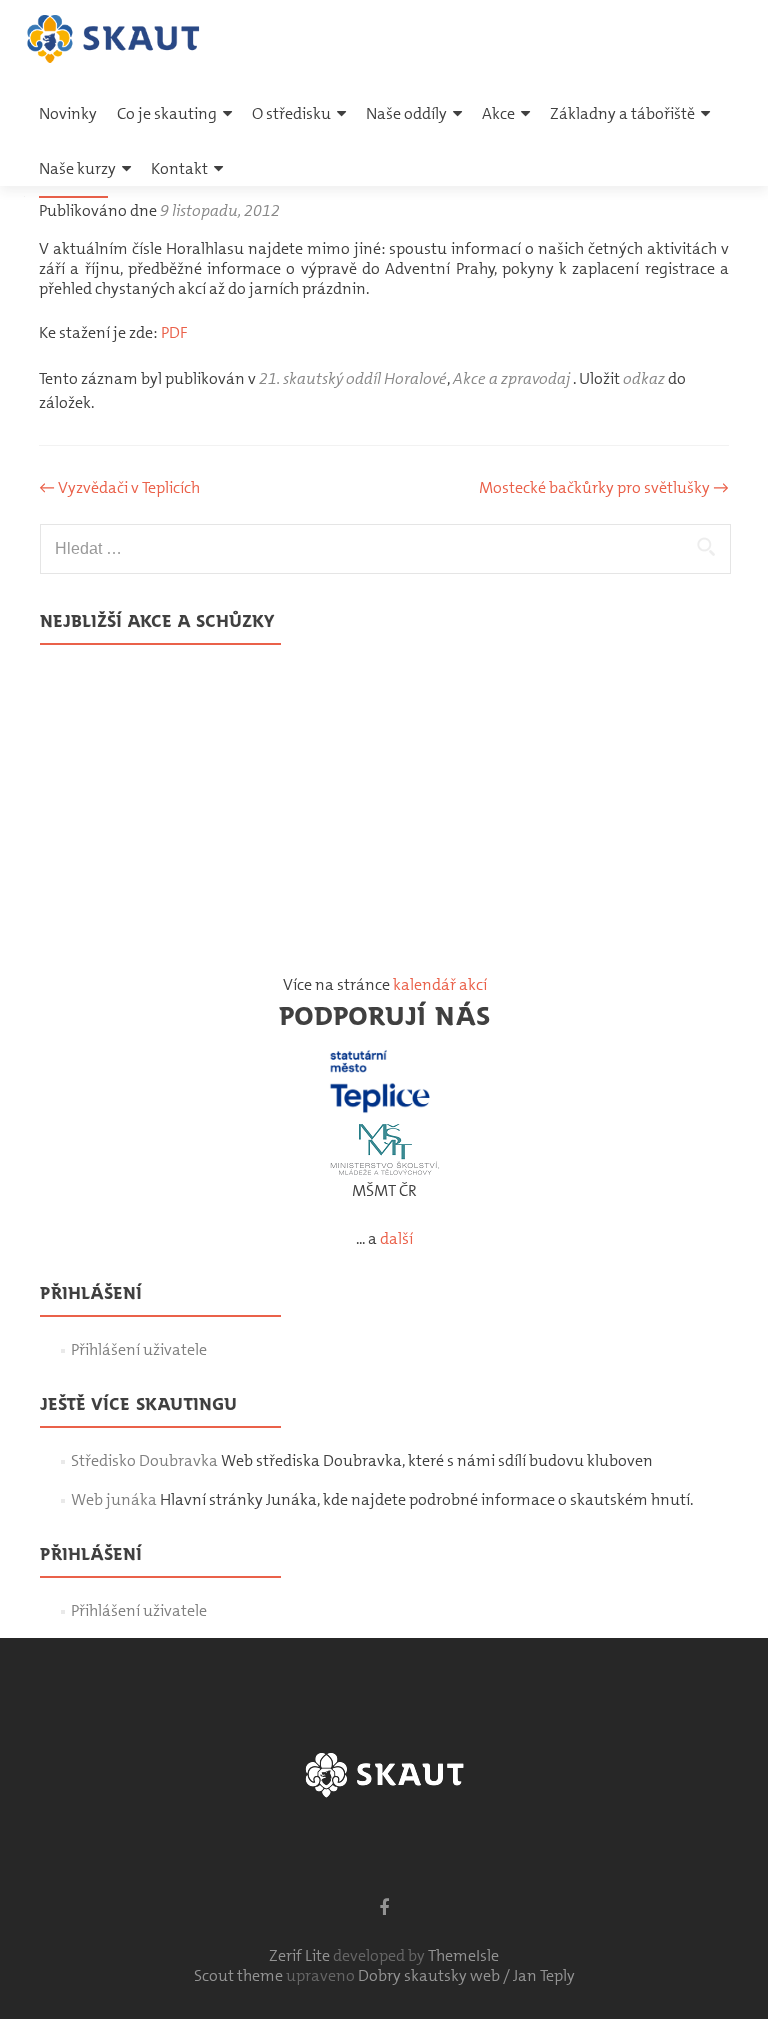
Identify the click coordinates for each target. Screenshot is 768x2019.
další (396, 1238)
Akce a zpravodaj (511, 378)
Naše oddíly (406, 113)
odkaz (644, 378)
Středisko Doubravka (144, 1460)
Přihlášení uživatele (139, 1349)
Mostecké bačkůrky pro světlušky (604, 487)
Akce (498, 113)
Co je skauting (167, 113)
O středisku (291, 113)
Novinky (68, 113)
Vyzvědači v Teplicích (119, 487)
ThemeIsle (463, 1955)
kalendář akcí (440, 984)
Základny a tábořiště (622, 113)
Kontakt (179, 168)
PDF (174, 332)
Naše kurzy (77, 168)
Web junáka (114, 1499)
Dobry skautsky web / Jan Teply (466, 1975)
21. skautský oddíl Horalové (353, 378)
